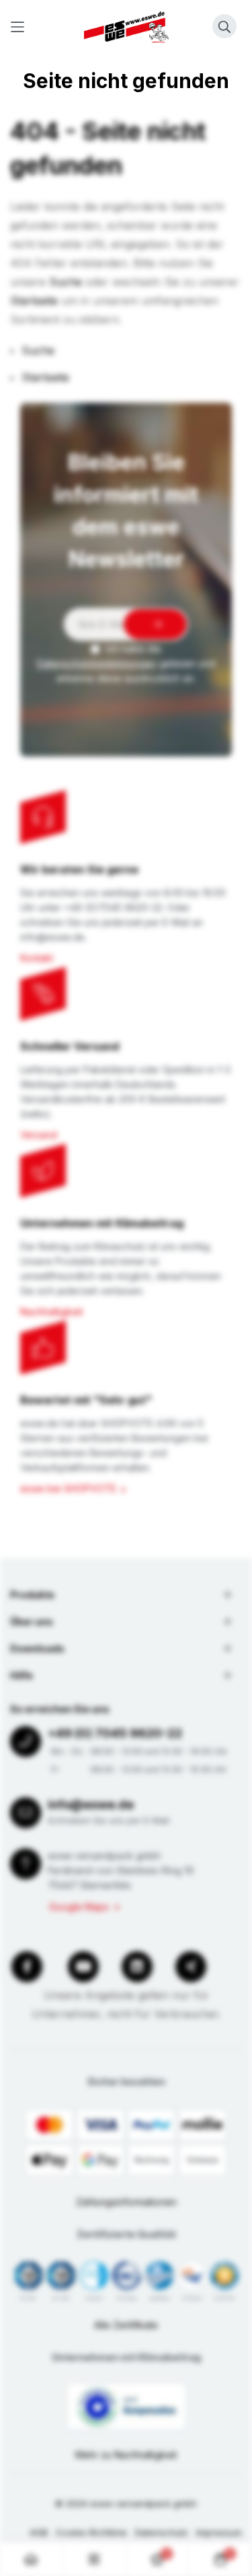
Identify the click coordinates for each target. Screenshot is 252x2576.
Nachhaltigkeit (51, 1312)
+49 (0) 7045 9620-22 (115, 1733)
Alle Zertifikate (126, 2325)
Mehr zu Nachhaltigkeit (126, 2455)
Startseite (34, 301)
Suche (66, 282)
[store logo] (126, 27)
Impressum (219, 2532)
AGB (39, 2532)
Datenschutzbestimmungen (97, 663)
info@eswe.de (91, 1804)
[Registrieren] (155, 624)
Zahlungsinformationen (126, 2202)
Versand (39, 1135)
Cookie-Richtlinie (91, 2532)
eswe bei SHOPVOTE (68, 1488)
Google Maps (79, 1907)
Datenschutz (162, 2532)
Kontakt (37, 958)
